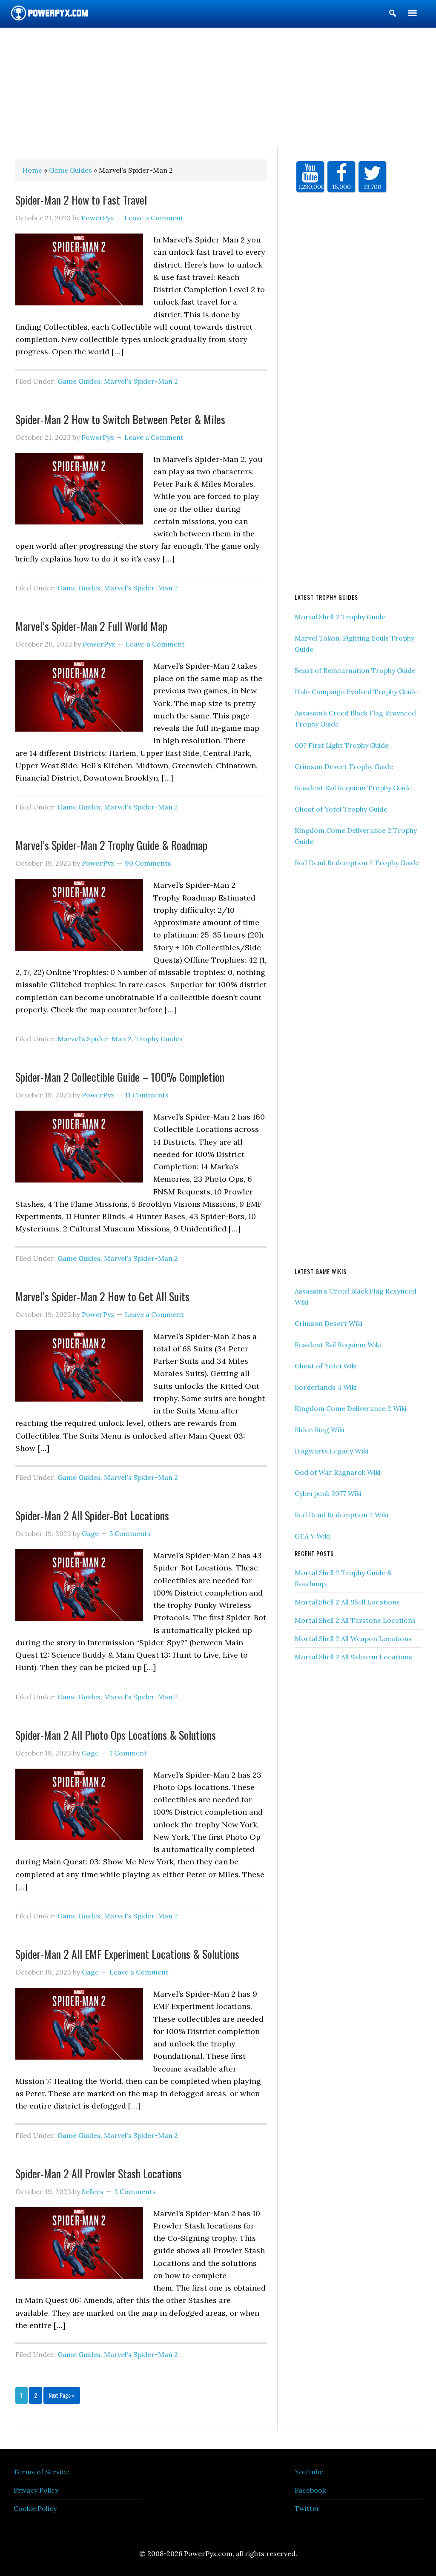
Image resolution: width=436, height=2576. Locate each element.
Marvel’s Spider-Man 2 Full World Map (91, 626)
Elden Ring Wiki (320, 1430)
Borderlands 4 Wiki (326, 1387)
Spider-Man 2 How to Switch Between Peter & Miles (120, 419)
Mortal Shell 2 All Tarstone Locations (355, 1620)
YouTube (309, 2472)
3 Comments (135, 2191)
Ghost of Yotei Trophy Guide (341, 809)
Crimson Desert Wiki (328, 1323)
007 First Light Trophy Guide (342, 745)
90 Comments (148, 863)
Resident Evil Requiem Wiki (338, 1345)
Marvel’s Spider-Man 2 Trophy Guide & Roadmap (111, 845)
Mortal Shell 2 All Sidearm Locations (353, 1657)
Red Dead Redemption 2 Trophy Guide (357, 863)
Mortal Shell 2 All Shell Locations (347, 1602)
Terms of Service (41, 2472)
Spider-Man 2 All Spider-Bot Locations (92, 1515)
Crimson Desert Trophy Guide (344, 767)
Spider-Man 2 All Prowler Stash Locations (99, 2173)
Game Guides (79, 381)
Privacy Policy (36, 2490)
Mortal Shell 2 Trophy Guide (340, 617)
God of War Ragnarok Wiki (338, 1472)
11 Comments (147, 1095)
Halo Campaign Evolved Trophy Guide (356, 692)
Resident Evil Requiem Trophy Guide (353, 788)
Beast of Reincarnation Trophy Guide (355, 670)
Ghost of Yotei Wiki (326, 1366)
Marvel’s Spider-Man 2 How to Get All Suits (102, 1296)
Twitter (307, 2508)
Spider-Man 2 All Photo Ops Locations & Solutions (116, 1735)
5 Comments (130, 1533)
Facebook (310, 2490)
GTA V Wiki (312, 1536)
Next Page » (62, 2395)
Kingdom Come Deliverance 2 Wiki (351, 1408)
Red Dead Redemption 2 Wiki (341, 1515)
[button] (393, 15)
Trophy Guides (159, 1039)
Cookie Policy (35, 2508)
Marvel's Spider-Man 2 (141, 381)
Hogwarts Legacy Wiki (331, 1451)
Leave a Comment (154, 218)
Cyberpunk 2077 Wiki (328, 1493)
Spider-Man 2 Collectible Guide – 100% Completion (120, 1077)
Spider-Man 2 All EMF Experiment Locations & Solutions (127, 1954)
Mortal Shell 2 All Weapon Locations (353, 1638)
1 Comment (128, 1753)
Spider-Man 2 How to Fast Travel (81, 200)
